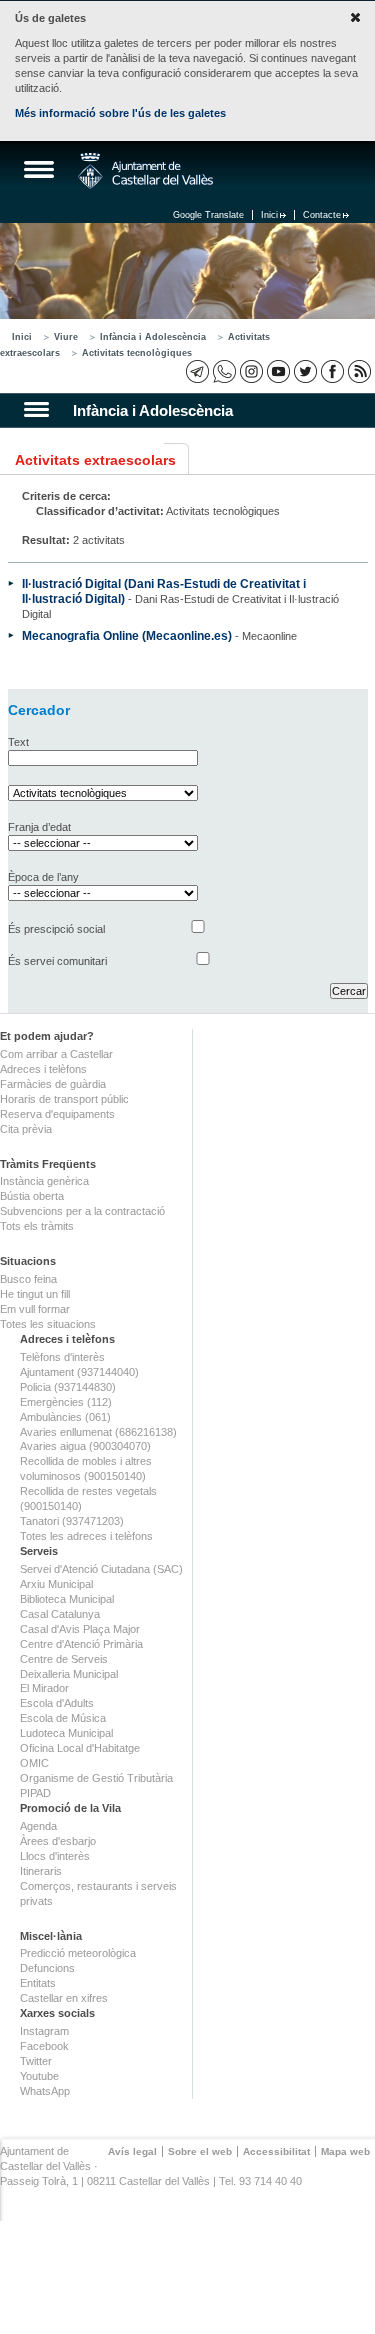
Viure (66, 337)
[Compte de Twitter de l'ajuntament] (305, 371)
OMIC (34, 1763)
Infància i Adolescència (153, 337)
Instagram (44, 2031)
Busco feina (28, 1279)
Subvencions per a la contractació (82, 1211)
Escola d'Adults (57, 1703)
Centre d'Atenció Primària (81, 1644)
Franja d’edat (39, 827)
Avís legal (132, 2151)
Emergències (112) (66, 1402)
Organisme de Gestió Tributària (96, 1778)
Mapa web (345, 2151)
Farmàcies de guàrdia (53, 1084)
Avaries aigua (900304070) (85, 1446)
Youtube (39, 2076)
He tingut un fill (35, 1294)
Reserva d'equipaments (57, 1114)
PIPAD (35, 1793)
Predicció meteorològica (78, 1953)
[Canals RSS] (359, 371)
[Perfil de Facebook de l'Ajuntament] (332, 371)
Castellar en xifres (64, 1998)
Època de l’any (43, 877)
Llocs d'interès (55, 1856)
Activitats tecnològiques (137, 353)
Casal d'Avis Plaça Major (80, 1629)
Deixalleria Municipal (69, 1674)
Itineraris (41, 1871)
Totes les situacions (48, 1324)
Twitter (36, 2061)
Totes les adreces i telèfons (86, 1536)
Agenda (38, 1826)
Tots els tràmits (37, 1226)
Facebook (44, 2046)
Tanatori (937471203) (72, 1521)
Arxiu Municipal (56, 1584)
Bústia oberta (32, 1196)
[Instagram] (251, 371)
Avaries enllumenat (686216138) (98, 1432)
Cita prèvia (26, 1129)
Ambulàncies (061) (65, 1417)
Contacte (322, 215)
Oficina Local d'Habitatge (80, 1748)
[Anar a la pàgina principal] (145, 171)
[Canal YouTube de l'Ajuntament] (278, 371)
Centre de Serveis (64, 1659)
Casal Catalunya (60, 1614)
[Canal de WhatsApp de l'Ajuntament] (224, 371)
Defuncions (47, 1968)
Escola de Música (63, 1718)
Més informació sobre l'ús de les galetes (120, 113)
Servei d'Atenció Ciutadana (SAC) (101, 1569)
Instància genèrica (44, 1181)
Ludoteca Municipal (66, 1733)
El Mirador (44, 1688)
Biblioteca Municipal (67, 1599)
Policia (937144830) (68, 1387)
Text (18, 742)
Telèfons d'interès (62, 1357)
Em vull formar (35, 1309)
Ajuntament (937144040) (79, 1372)
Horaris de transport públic (64, 1099)
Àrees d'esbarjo (58, 1841)
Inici (269, 215)
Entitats (38, 1983)
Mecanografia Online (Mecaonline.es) (127, 635)
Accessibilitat (276, 2151)
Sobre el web (200, 2151)
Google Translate (208, 215)
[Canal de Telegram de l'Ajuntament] (197, 371)
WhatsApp (45, 2091)
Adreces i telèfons (43, 1069)
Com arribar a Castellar (56, 1054)
